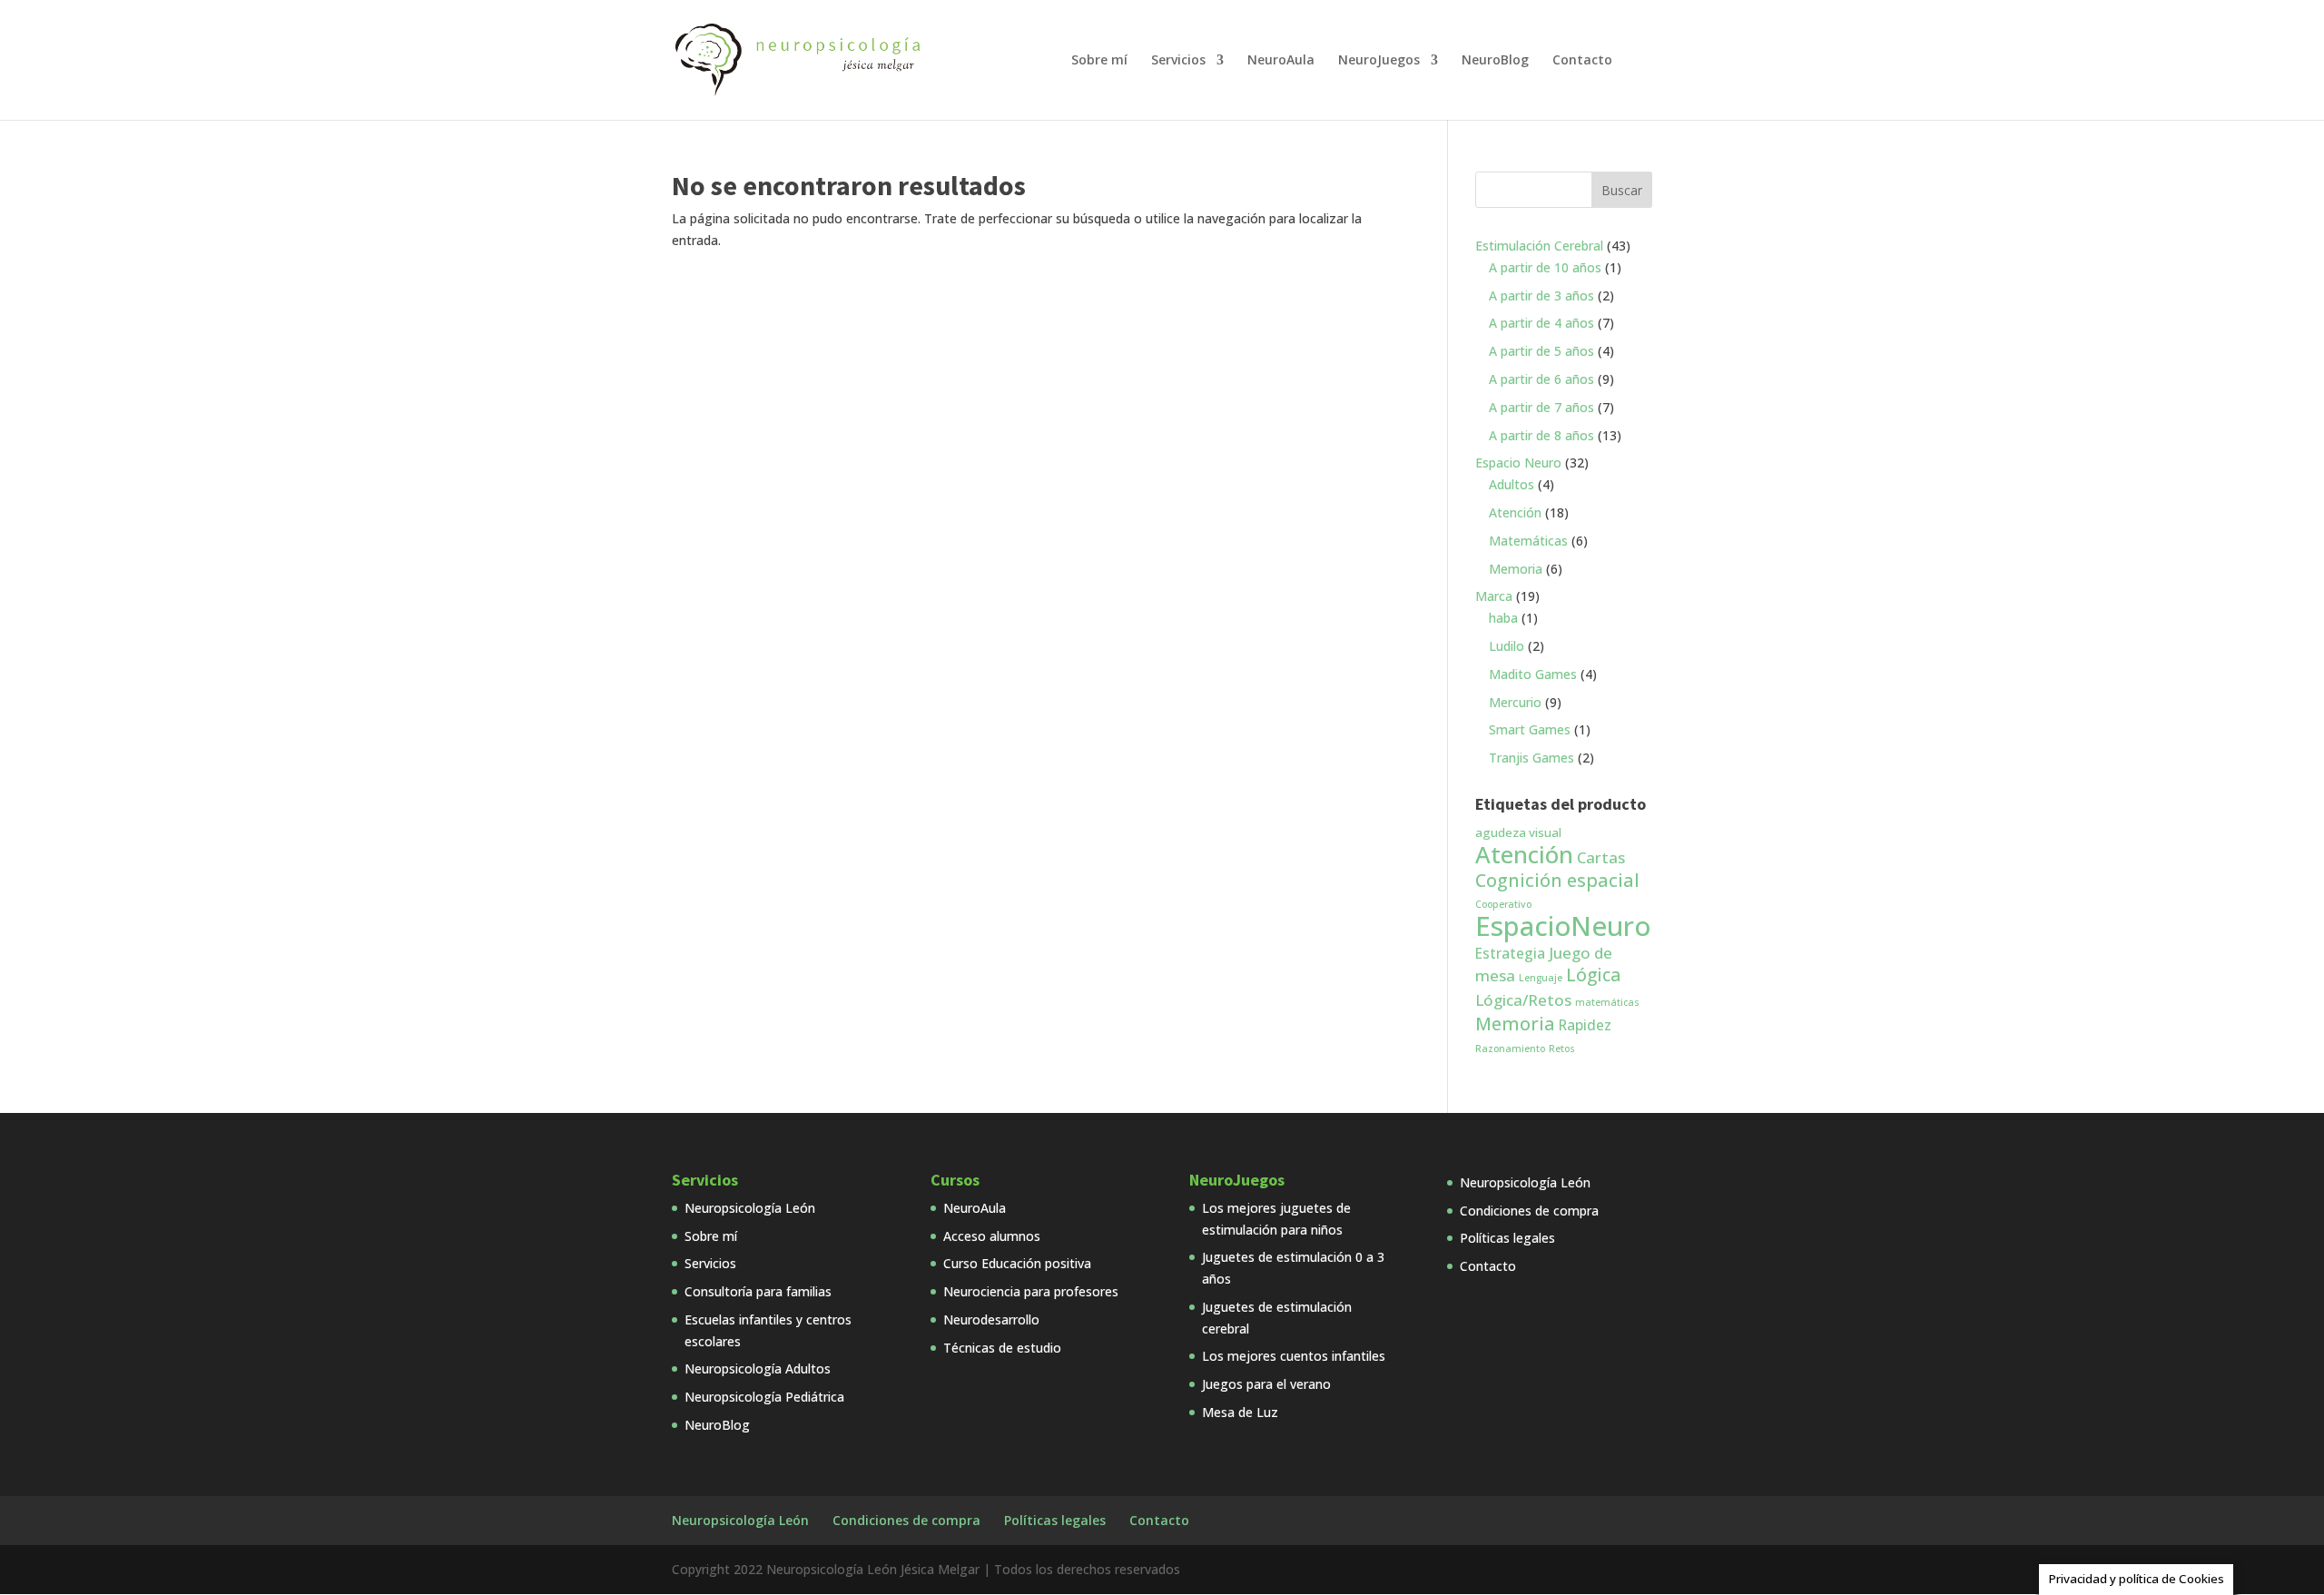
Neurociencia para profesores (1031, 1291)
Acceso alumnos (992, 1236)
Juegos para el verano (1266, 1384)
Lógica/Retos (1523, 1000)
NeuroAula (1281, 61)
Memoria (1515, 1024)
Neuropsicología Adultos (758, 1369)
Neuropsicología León (750, 1208)
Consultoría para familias (758, 1291)
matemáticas (1607, 1002)
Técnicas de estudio (1002, 1348)
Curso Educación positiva (1017, 1263)
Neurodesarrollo (991, 1319)
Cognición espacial (1557, 880)
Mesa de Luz (1240, 1412)
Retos (1562, 1049)
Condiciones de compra (1529, 1211)
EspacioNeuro (1563, 926)
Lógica (1593, 975)
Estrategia (1510, 953)
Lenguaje (1541, 978)
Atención (1524, 854)
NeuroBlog (1495, 61)
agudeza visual (1518, 832)
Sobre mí (1099, 61)
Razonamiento (1510, 1049)
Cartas (1601, 857)
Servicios (1178, 61)
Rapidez (1585, 1025)
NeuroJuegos (1379, 61)
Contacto (1582, 61)
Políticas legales (1507, 1238)
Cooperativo (1503, 904)
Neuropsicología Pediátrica (764, 1397)
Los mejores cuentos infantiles (1294, 1356)
